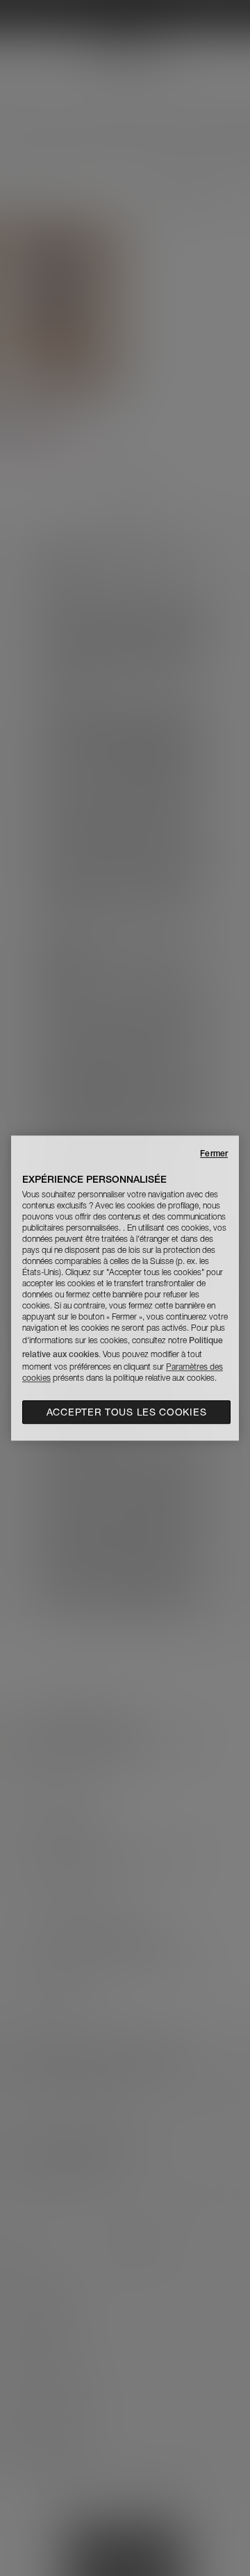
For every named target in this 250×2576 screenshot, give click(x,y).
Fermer (214, 1153)
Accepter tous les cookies (127, 1412)
